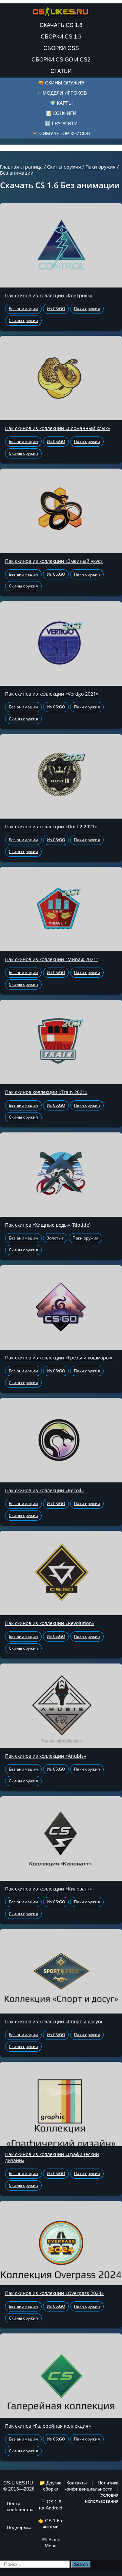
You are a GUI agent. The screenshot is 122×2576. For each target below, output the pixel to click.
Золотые (55, 1238)
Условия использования (102, 2498)
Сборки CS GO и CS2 (61, 60)
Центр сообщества (20, 2506)
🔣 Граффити (61, 123)
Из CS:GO (56, 309)
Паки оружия (100, 167)
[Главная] (61, 10)
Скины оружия (64, 167)
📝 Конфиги (61, 113)
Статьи (61, 71)
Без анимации (23, 309)
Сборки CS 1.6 (61, 37)
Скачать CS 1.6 (61, 25)
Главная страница (21, 167)
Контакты (77, 2483)
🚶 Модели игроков (61, 93)
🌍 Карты (61, 103)
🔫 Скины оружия (61, 83)
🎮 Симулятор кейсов (61, 133)
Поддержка (19, 2527)
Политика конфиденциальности (91, 2486)
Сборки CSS (61, 48)
